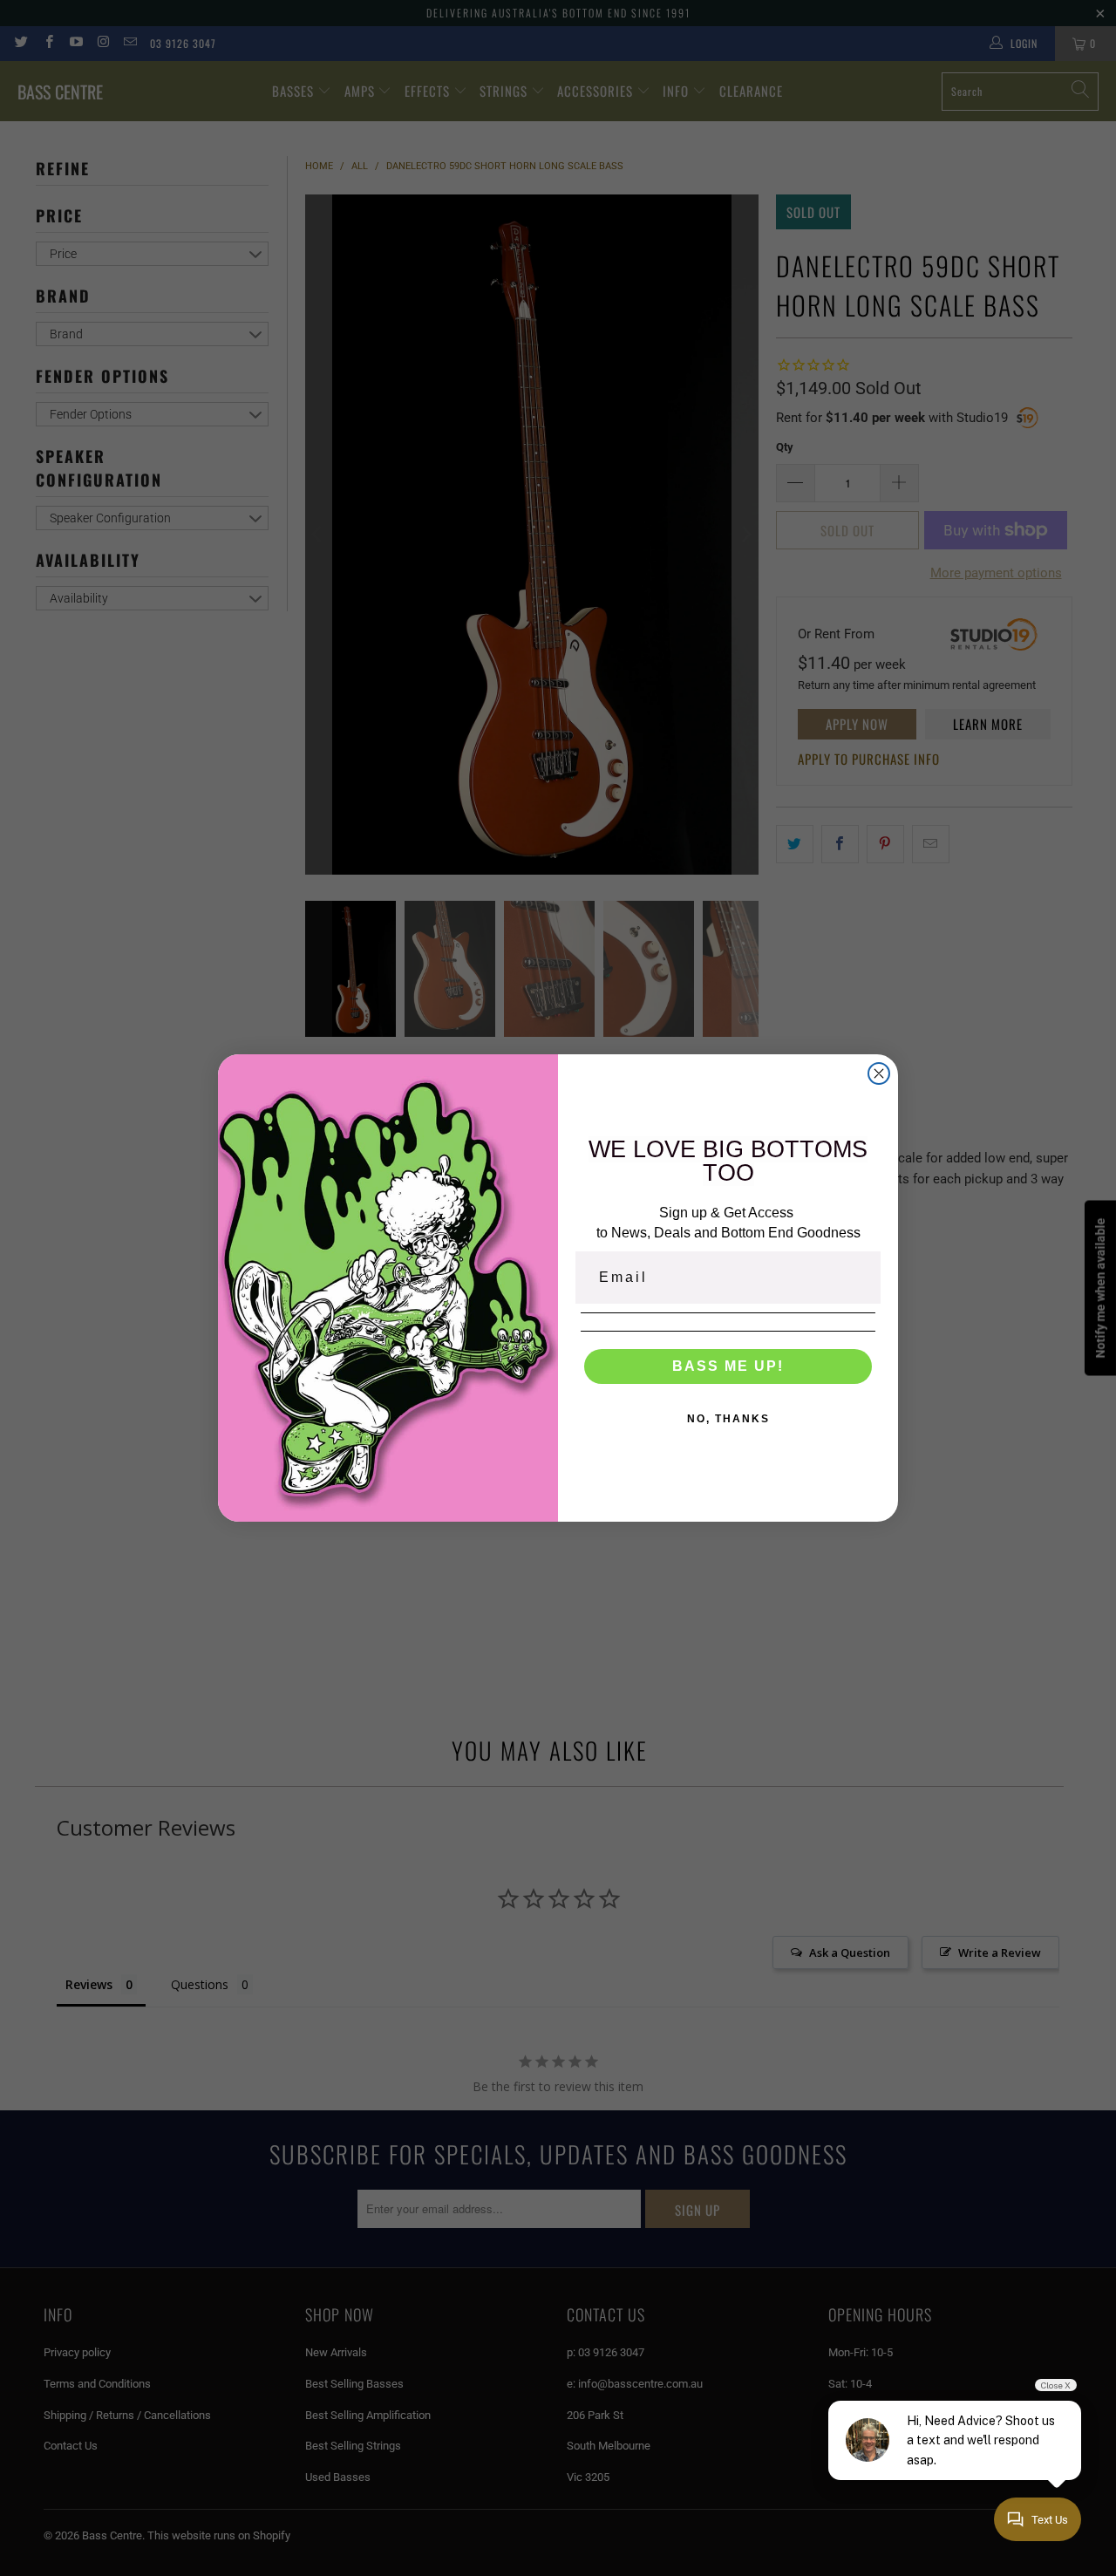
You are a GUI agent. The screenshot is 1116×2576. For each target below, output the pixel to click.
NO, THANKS (728, 1419)
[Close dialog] (879, 1073)
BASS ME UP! (728, 1366)
